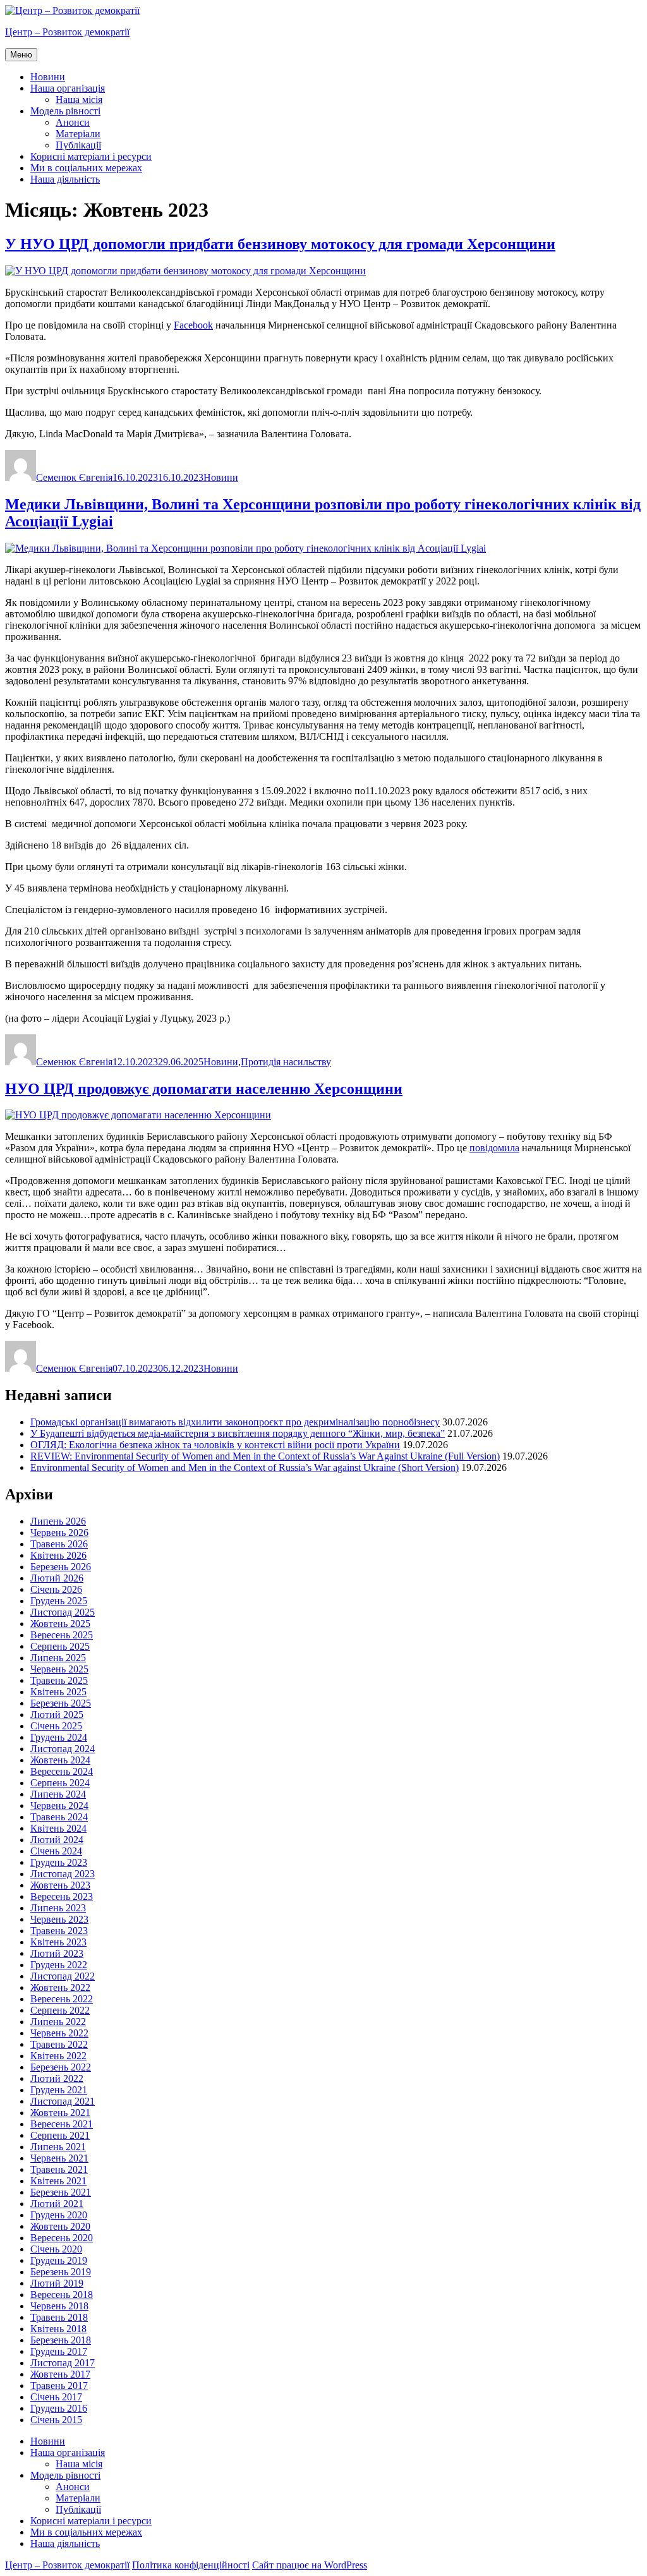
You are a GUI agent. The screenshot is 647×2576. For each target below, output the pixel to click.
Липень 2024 (58, 1794)
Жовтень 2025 (60, 1624)
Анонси (73, 122)
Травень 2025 (59, 1680)
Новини (48, 77)
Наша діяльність (65, 179)
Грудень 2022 (59, 1965)
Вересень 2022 (62, 1999)
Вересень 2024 (62, 1771)
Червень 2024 (59, 1805)
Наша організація (68, 88)
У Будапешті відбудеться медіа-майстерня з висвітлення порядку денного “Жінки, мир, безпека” (238, 1433)
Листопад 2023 (63, 1874)
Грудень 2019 (59, 2260)
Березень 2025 (61, 1703)
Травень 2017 (59, 2386)
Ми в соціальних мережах (86, 168)
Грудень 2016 (59, 2408)
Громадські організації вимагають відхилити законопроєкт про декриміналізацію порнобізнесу (235, 1422)
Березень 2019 (61, 2272)
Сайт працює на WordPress (310, 2565)
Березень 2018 (61, 2340)
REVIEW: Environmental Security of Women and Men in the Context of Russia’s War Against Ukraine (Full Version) (265, 1456)
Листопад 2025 (63, 1612)
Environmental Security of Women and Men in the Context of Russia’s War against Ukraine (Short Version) (245, 1467)
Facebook (193, 325)
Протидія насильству (286, 1062)
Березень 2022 (61, 2067)
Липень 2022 (58, 2022)
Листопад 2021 (63, 2101)
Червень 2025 (59, 1669)
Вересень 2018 (62, 2295)
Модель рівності (65, 111)
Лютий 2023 (57, 1953)
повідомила (494, 1148)
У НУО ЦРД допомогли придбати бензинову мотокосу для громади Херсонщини (280, 244)
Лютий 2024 (57, 1840)
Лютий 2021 (57, 2204)
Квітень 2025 (58, 1692)
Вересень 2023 (62, 1896)
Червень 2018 (59, 2306)
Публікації (78, 145)
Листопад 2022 (63, 1976)
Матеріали (78, 134)
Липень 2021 (58, 2147)
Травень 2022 (59, 2044)
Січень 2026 (56, 1589)
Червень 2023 (59, 1919)
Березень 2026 (61, 1567)
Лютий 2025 (57, 1714)
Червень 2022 (59, 2033)
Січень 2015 (56, 2420)
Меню (21, 55)
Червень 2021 (59, 2158)
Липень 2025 (58, 1658)
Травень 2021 (59, 2169)
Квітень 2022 (58, 2056)
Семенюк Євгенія (74, 477)
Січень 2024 (56, 1851)
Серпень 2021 (60, 2135)
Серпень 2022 (60, 2010)
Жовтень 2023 (60, 1885)
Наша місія (79, 100)
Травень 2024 (59, 1817)
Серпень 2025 (60, 1646)
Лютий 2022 (57, 2078)
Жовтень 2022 (60, 1987)
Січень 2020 (56, 2249)
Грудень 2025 (59, 1601)
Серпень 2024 (60, 1783)
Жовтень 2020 (60, 2226)
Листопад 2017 (63, 2363)
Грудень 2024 (59, 1737)
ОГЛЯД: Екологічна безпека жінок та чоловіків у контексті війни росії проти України (215, 1445)
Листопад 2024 (63, 1749)
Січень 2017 (56, 2397)
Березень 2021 (61, 2192)
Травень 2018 (59, 2317)
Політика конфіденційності (191, 2565)
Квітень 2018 (58, 2329)
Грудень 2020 (59, 2215)
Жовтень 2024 (60, 1760)
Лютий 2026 (57, 1578)
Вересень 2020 (62, 2238)
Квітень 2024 (58, 1828)
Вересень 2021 (62, 2124)
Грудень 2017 (59, 2351)
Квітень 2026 (58, 1555)
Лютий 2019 (57, 2283)
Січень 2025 (56, 1726)
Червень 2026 (59, 1533)
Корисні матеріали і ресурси (91, 156)
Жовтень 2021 (60, 2113)
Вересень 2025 (62, 1635)
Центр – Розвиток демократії (67, 32)
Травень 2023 (59, 1931)
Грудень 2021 (59, 2090)
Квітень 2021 (58, 2181)
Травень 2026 (59, 1544)
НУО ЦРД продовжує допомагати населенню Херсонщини (204, 1089)
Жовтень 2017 (60, 2374)
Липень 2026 (58, 1521)
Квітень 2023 (58, 1942)
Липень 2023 (58, 1908)
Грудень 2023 (59, 1862)
